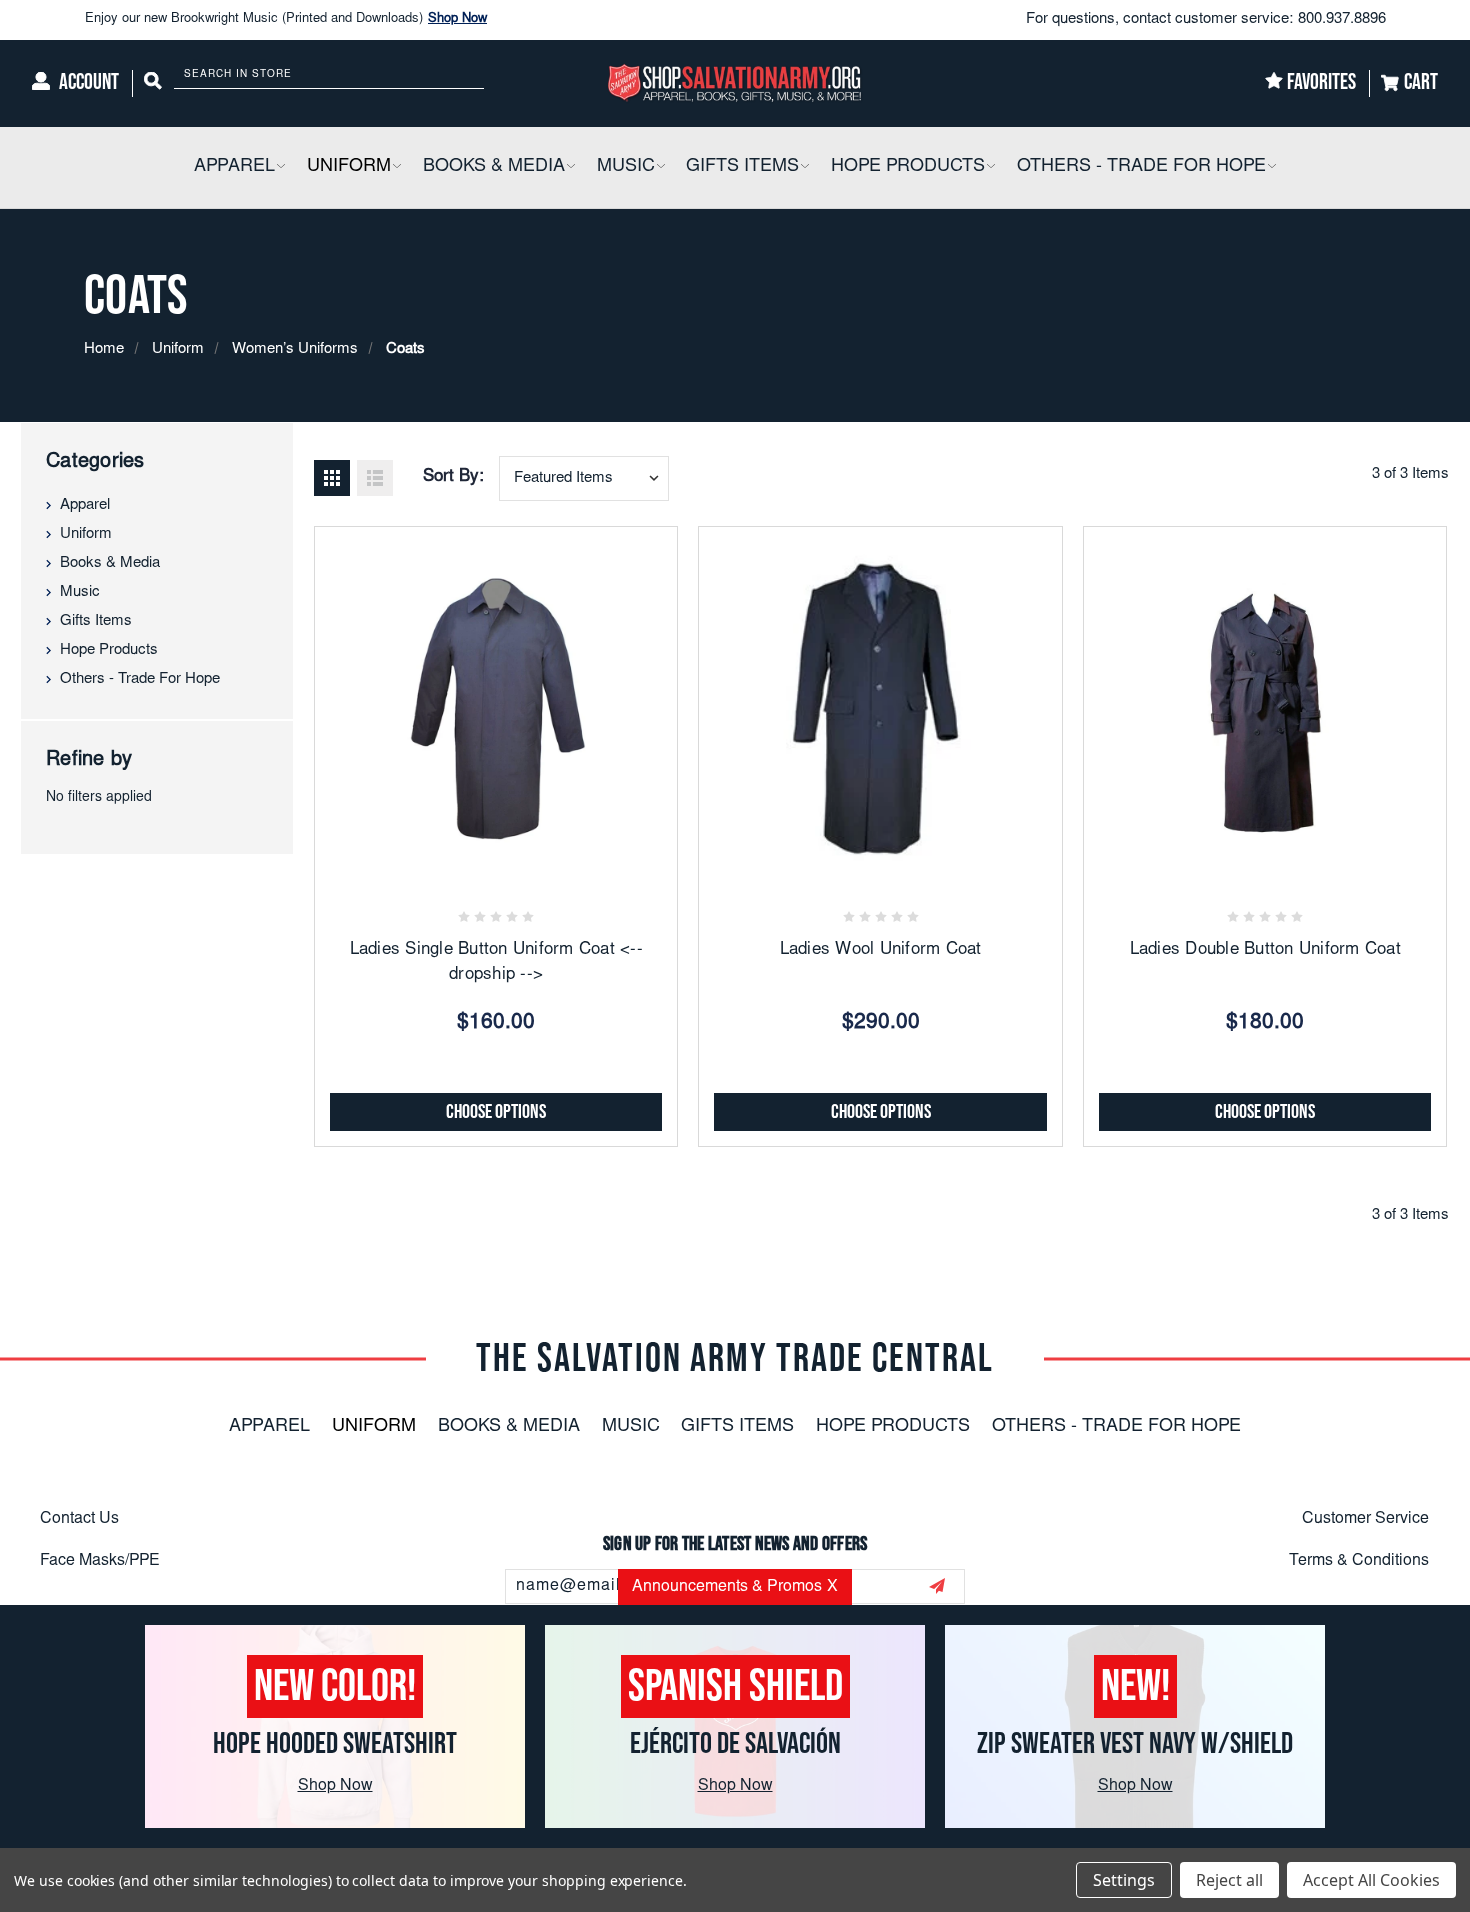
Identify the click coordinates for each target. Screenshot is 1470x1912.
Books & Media (110, 563)
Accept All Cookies (1371, 1880)
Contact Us (79, 1519)
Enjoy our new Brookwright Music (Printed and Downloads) (286, 19)
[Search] (153, 83)
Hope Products (109, 650)
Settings (1124, 1880)
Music (80, 592)
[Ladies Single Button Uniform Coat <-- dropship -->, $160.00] (496, 708)
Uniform (86, 534)
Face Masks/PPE (100, 1561)
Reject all (1229, 1880)
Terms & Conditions (1359, 1561)
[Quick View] (496, 860)
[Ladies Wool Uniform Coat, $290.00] (880, 708)
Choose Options (496, 1112)
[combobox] (584, 478)
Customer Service (1365, 1519)
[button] (280, 167)
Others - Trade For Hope (140, 679)
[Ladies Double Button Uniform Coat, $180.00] (1265, 708)
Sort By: (453, 477)
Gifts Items (96, 621)
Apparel (85, 505)
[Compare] (544, 860)
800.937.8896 (1342, 19)
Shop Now (457, 19)
